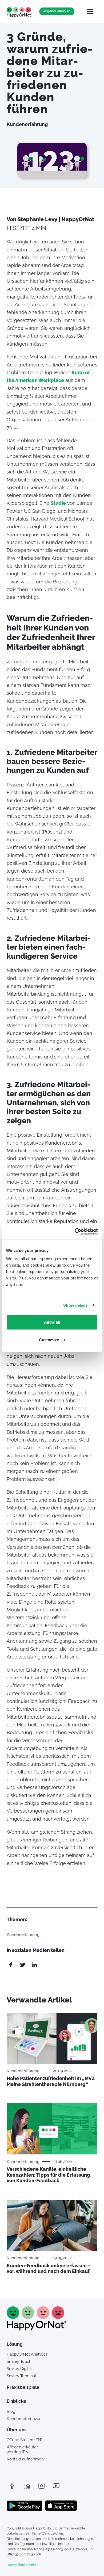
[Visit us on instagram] (41, 2486)
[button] (90, 11)
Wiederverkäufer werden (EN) (22, 2449)
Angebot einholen (57, 11)
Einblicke (16, 2401)
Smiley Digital (19, 2369)
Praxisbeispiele (23, 2387)
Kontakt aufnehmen (25, 2459)
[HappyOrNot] (37, 2329)
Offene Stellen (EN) (24, 2440)
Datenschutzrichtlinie (23, 2565)
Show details (75, 1305)
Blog (11, 2411)
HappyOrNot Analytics (27, 2354)
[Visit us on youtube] (56, 2486)
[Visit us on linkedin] (27, 2486)
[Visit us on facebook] (12, 2486)
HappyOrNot (19, 12)
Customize (49, 1340)
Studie (58, 503)
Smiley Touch (19, 2361)
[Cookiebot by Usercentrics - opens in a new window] (75, 1232)
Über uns (17, 2430)
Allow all (52, 1322)
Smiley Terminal (21, 2376)
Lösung (15, 2344)
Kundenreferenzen (24, 2419)
